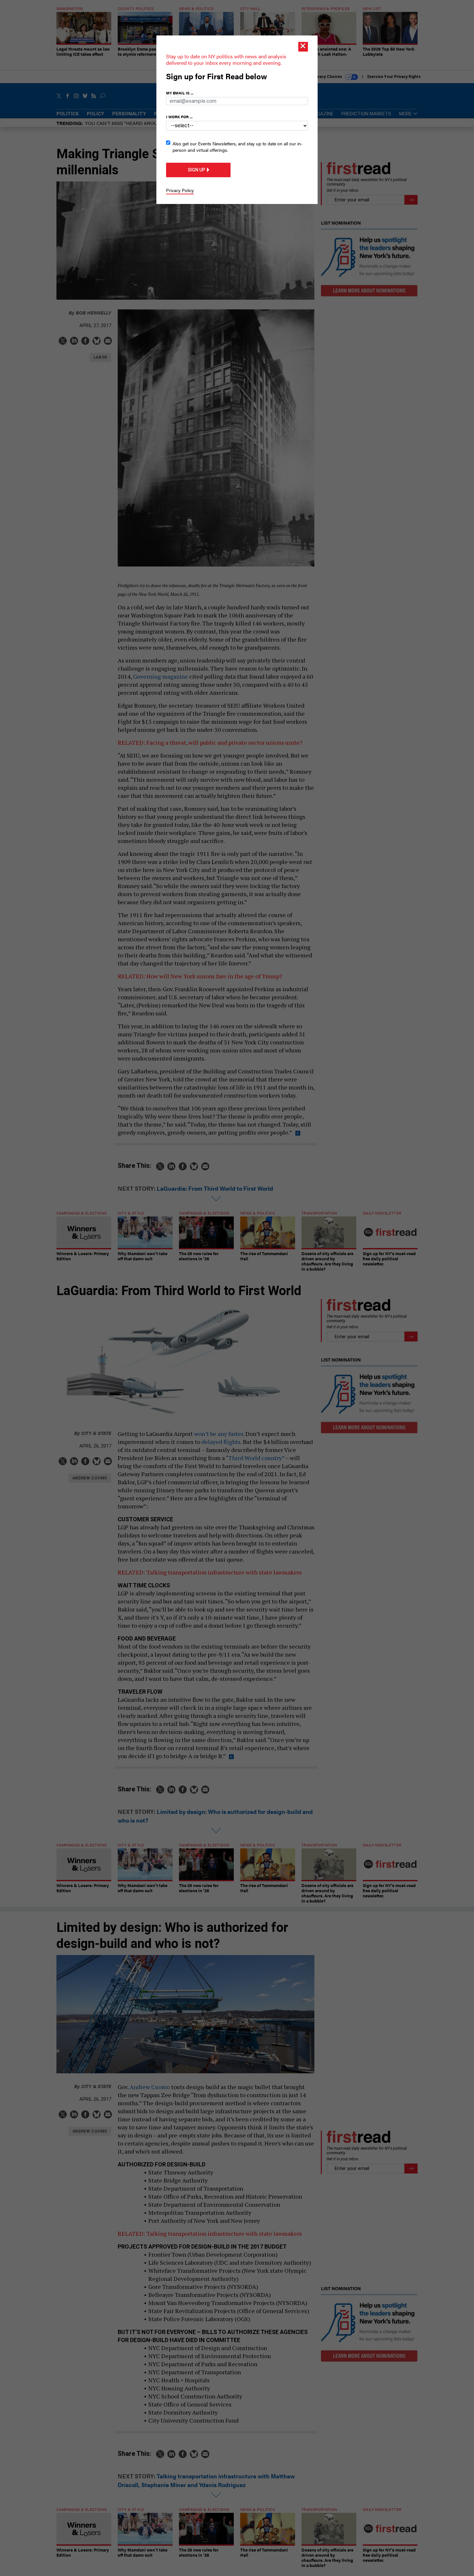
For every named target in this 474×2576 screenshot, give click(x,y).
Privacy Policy (180, 190)
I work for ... (179, 117)
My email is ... (180, 93)
